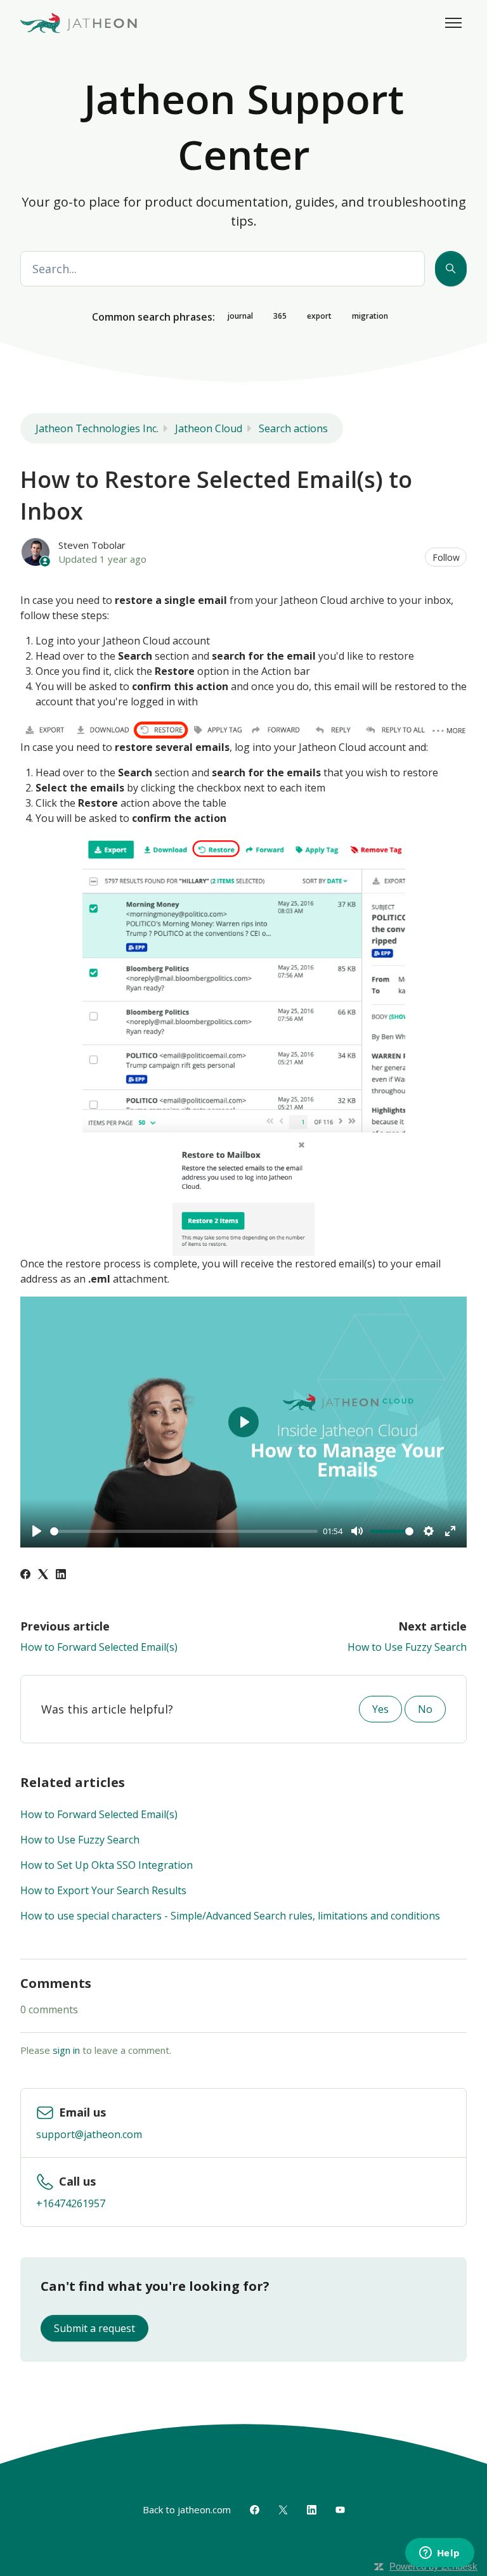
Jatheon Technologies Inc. (97, 428)
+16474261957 (71, 2203)
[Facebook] (25, 1575)
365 (280, 316)
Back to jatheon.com (187, 2509)
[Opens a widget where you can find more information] (439, 2554)
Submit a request (94, 2328)
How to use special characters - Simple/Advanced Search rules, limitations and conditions (230, 1916)
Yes (380, 1709)
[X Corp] (43, 1575)
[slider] (184, 1531)
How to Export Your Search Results (103, 1890)
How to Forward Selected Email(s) (99, 1647)
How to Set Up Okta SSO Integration (107, 1865)
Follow (446, 557)
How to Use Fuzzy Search (407, 1647)
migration (370, 316)
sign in (66, 2050)
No (425, 1709)
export (319, 316)
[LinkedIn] (61, 1575)
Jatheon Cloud (209, 428)
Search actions (293, 428)
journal (240, 316)
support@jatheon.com (89, 2134)
